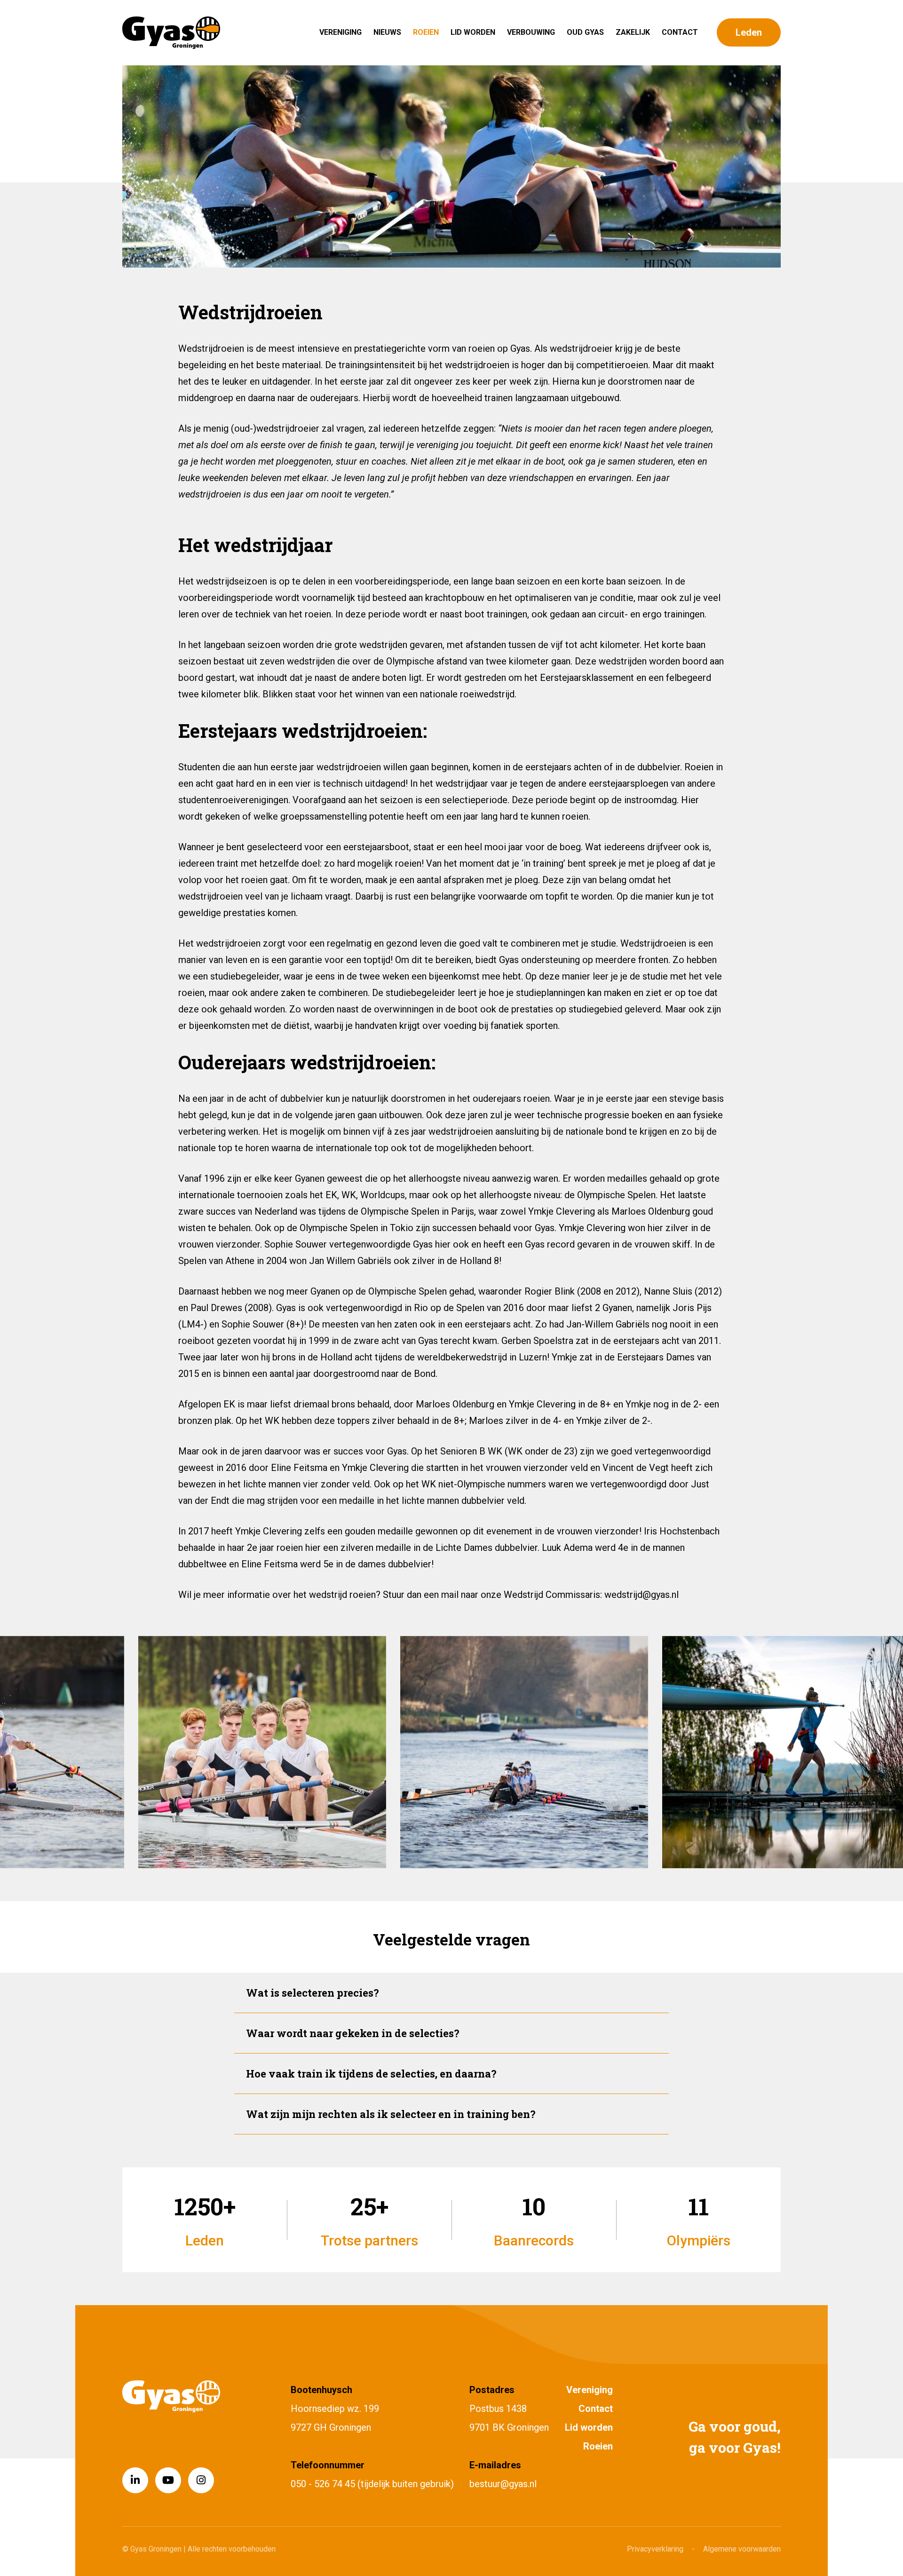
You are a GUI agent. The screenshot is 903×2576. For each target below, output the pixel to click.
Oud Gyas (585, 32)
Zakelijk (633, 32)
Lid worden (473, 32)
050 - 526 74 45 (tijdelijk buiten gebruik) (372, 2484)
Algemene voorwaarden (742, 2549)
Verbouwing (531, 32)
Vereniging (341, 32)
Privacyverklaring (655, 2549)
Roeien (426, 32)
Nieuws (387, 32)
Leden (749, 32)
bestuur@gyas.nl (503, 2484)
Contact (680, 32)
